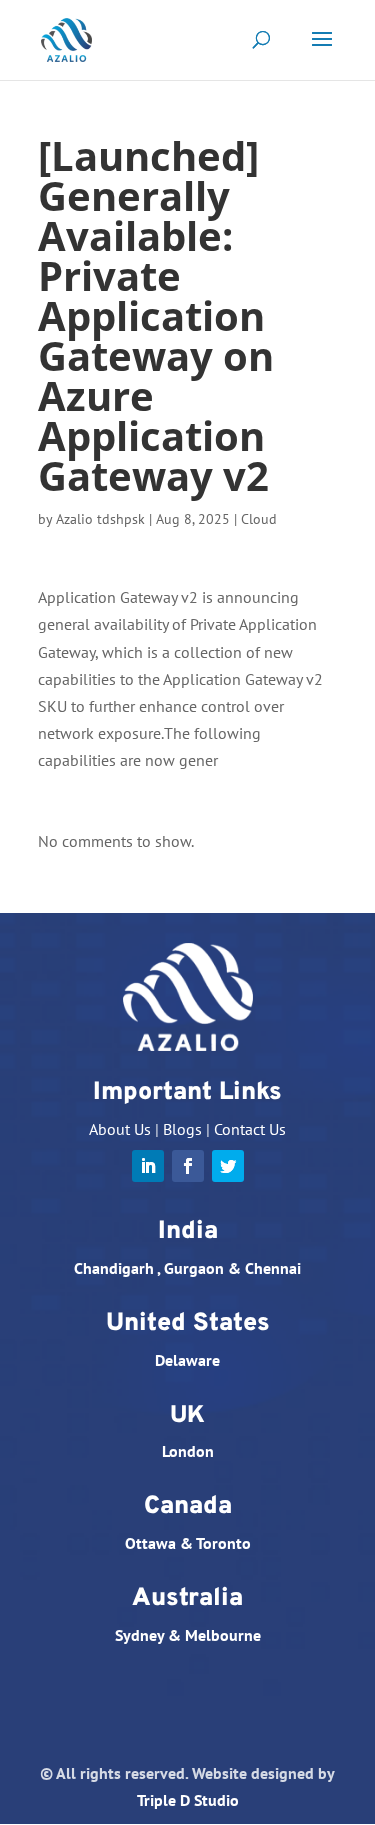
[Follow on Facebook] (188, 1166)
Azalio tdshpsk (100, 519)
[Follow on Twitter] (228, 1166)
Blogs (182, 1129)
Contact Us (250, 1129)
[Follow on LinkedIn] (148, 1166)
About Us (120, 1129)
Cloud (259, 519)
